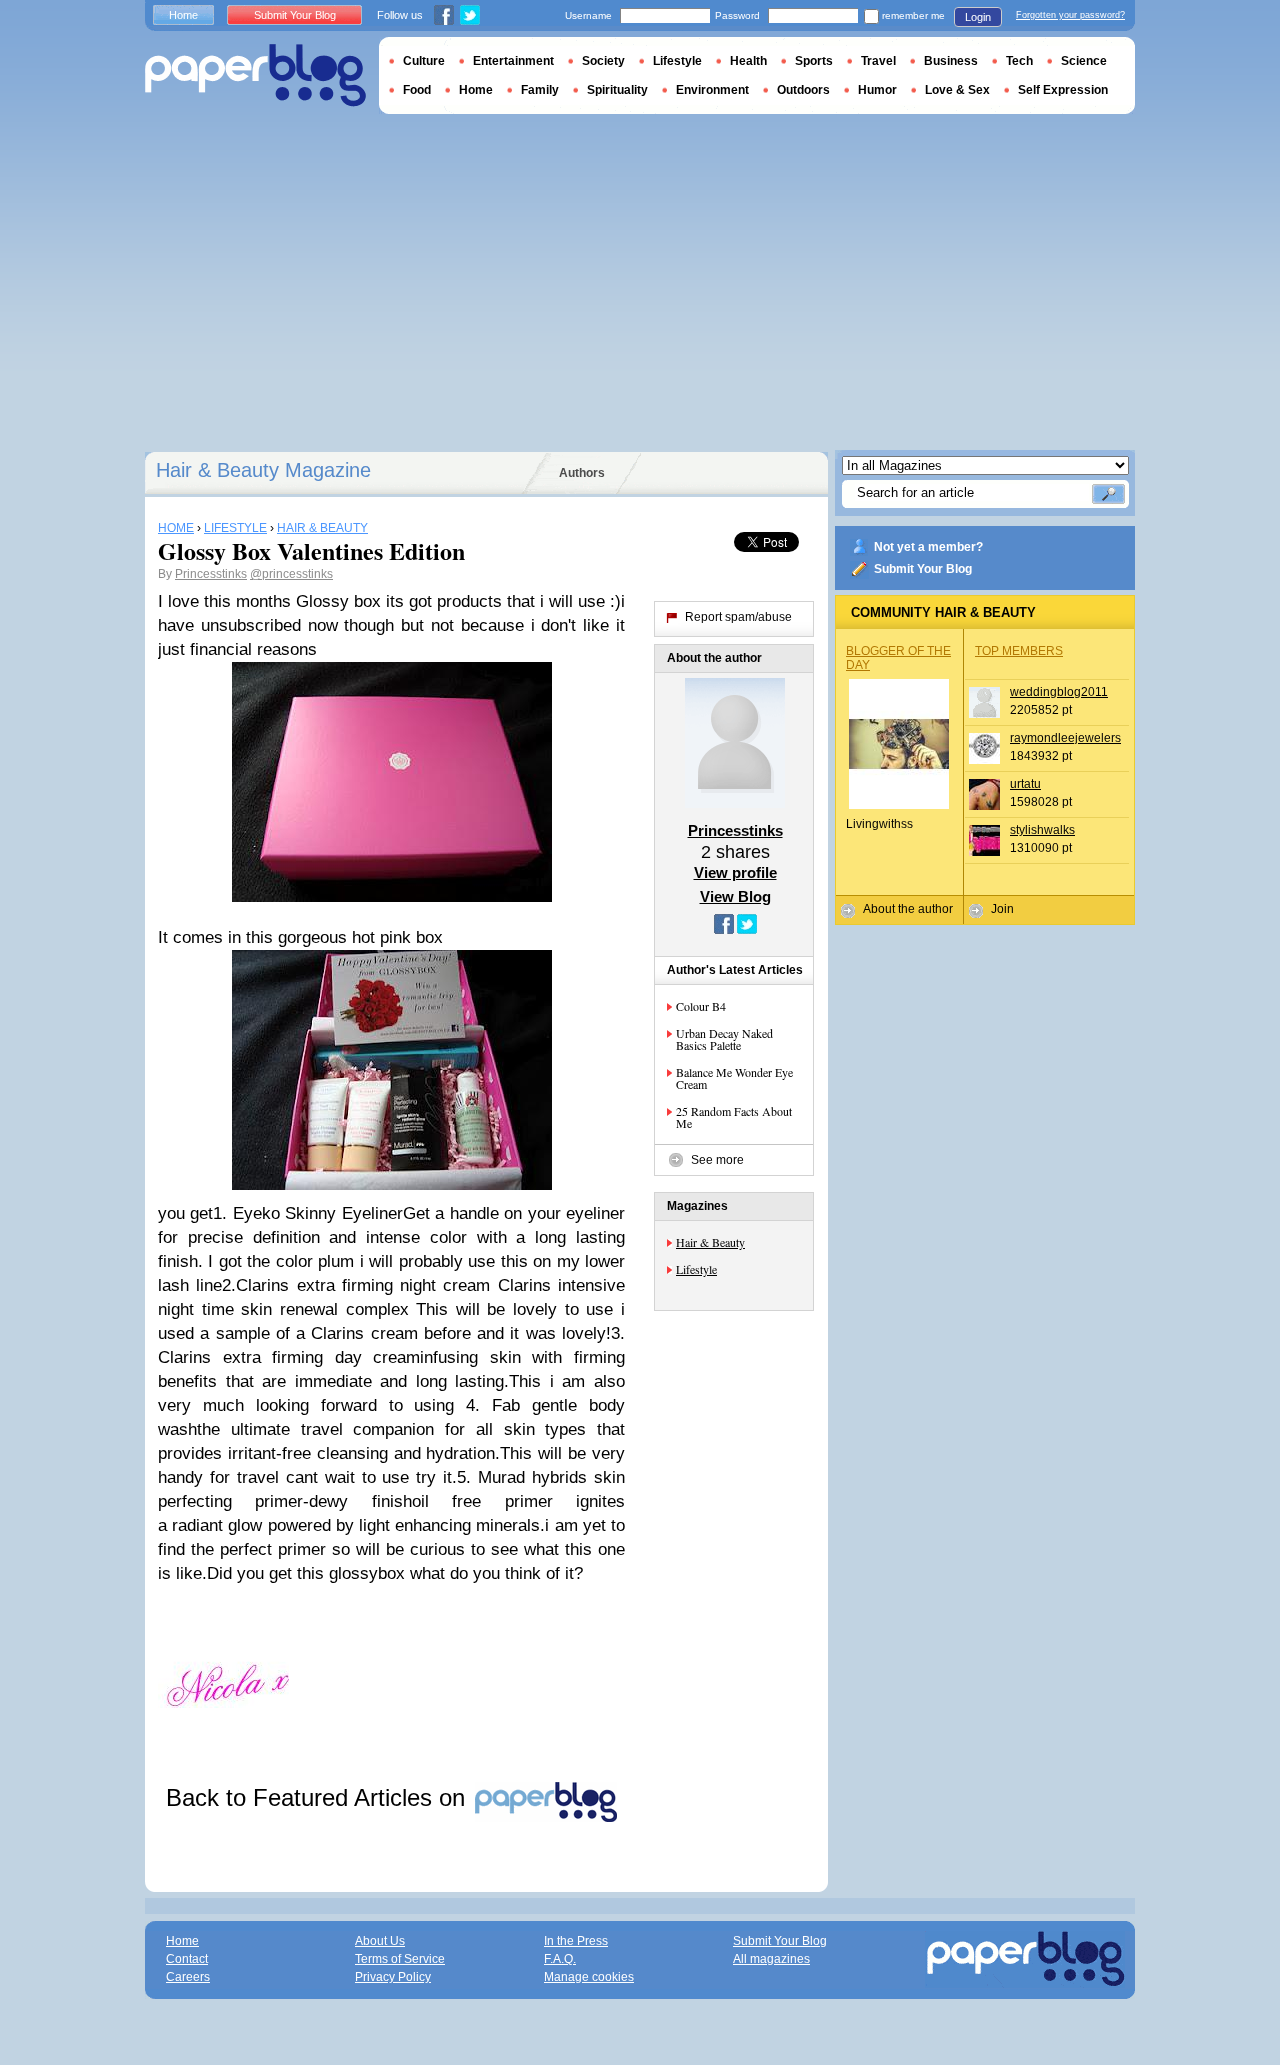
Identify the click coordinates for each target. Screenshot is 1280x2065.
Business (951, 61)
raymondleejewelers (1065, 738)
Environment (712, 90)
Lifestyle (696, 1269)
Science (1084, 61)
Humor (877, 90)
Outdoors (803, 90)
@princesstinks (291, 574)
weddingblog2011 (1059, 692)
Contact (187, 1959)
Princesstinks (211, 574)
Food (417, 90)
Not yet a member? (928, 547)
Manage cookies (589, 1977)
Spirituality (617, 90)
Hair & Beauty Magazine (263, 470)
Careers (188, 1977)
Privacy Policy (393, 1977)
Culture (424, 61)
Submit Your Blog (923, 569)
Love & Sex (957, 90)
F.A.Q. (560, 1959)
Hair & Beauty (710, 1242)
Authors (582, 473)
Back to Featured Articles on (319, 1797)
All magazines (771, 1959)
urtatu (1025, 784)
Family (540, 90)
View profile (735, 872)
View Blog (735, 896)
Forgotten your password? (1070, 15)
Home (183, 15)
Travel (878, 61)
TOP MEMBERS (1019, 651)
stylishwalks (1042, 830)
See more (717, 1160)
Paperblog (255, 75)
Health (748, 61)
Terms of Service (400, 1959)
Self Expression (1063, 90)
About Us (380, 1941)
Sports (814, 61)
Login (978, 17)
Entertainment (513, 61)
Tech (1019, 61)
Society (603, 61)
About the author (908, 909)
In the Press (576, 1941)
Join (1002, 909)
